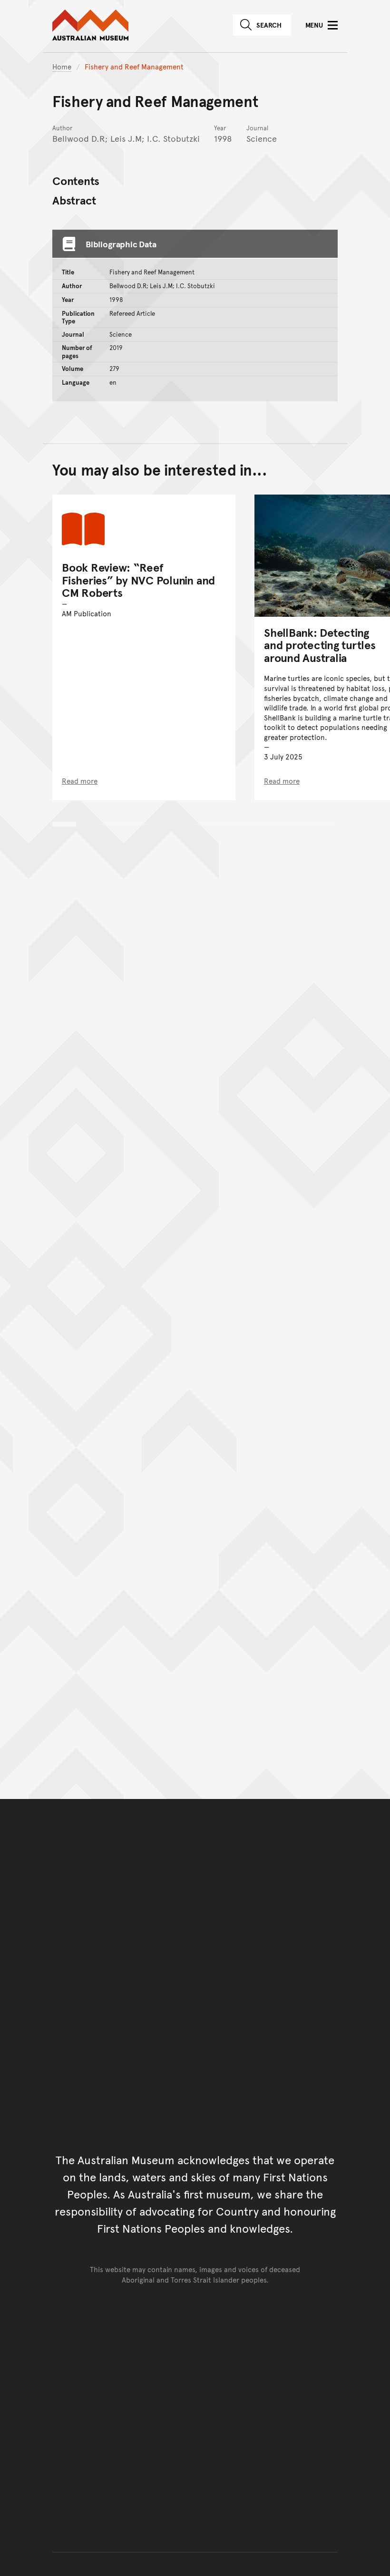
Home (62, 66)
